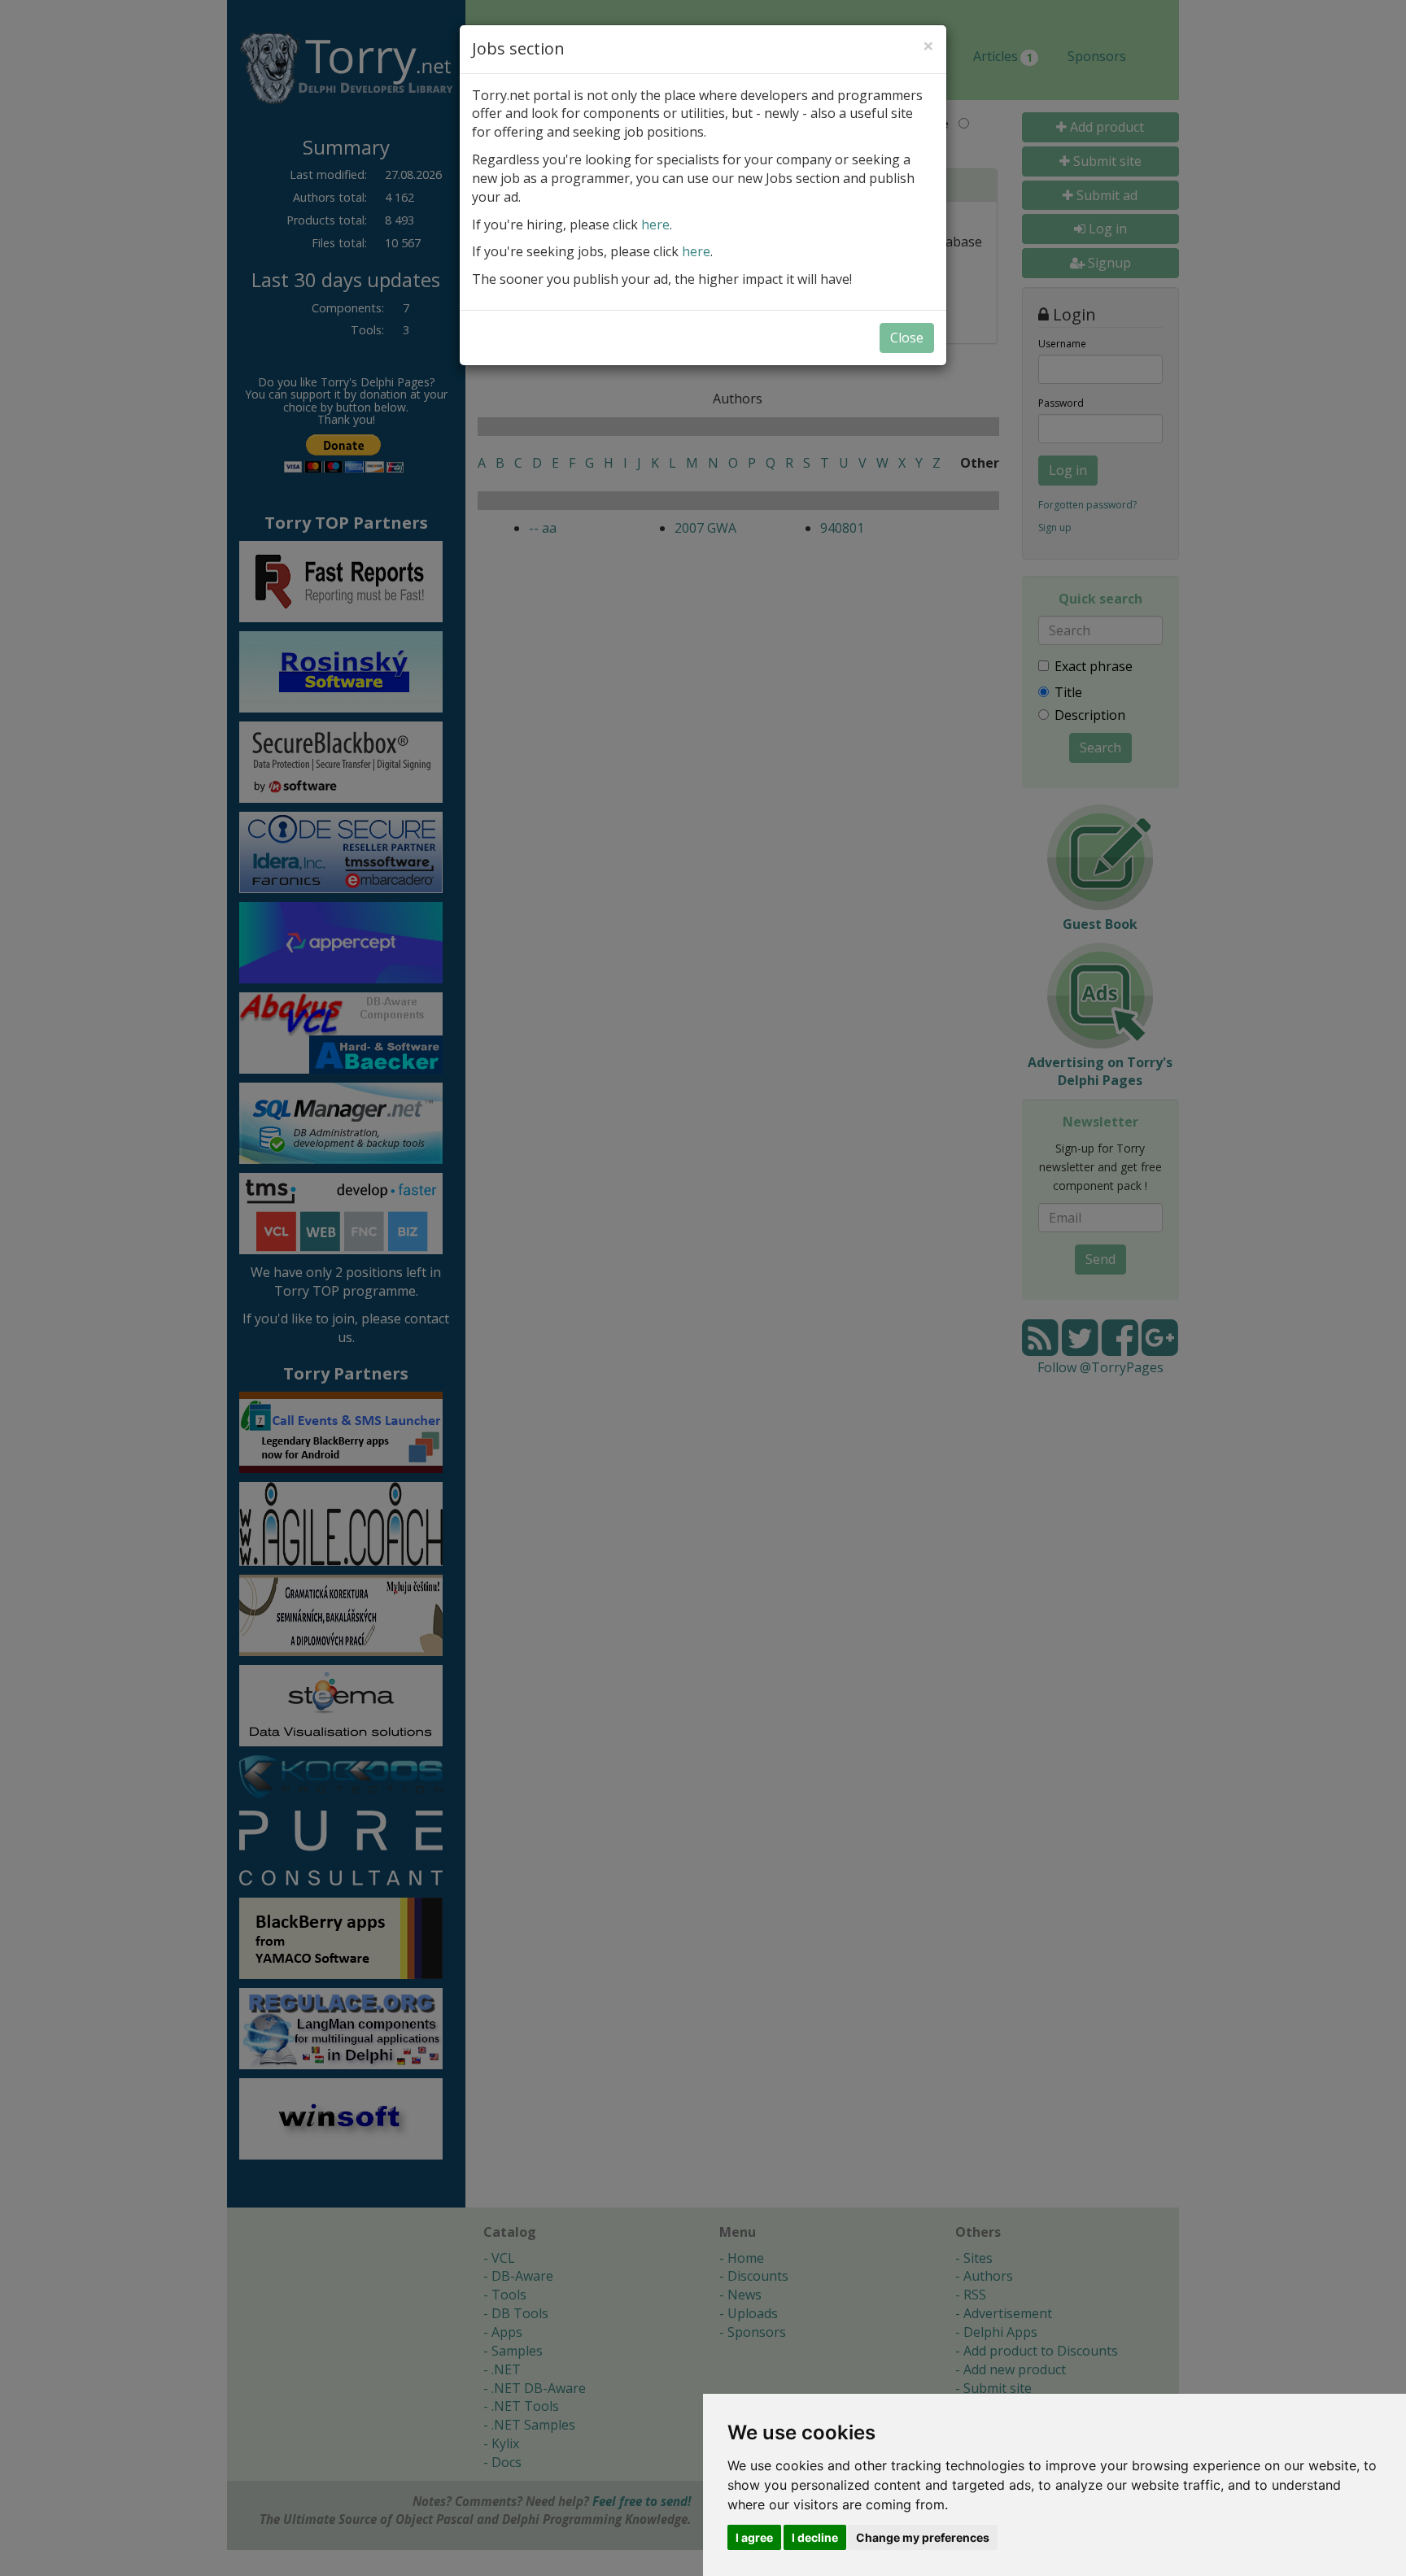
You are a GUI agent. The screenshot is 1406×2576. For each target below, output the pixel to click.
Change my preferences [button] (923, 2537)
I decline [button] (815, 2537)
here (655, 224)
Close (907, 338)
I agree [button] (754, 2537)
